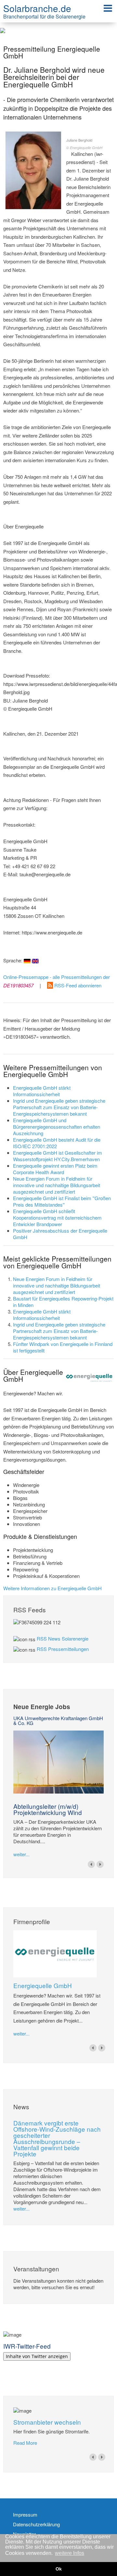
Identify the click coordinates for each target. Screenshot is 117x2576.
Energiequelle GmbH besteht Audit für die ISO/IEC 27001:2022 (57, 1143)
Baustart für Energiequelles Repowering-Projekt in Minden (63, 1302)
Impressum (25, 2515)
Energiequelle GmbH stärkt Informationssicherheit (42, 1091)
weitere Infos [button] (70, 2553)
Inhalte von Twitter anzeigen (37, 2356)
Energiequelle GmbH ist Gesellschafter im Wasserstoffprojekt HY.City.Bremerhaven (58, 1156)
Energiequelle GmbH (43, 1985)
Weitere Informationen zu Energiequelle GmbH (52, 1588)
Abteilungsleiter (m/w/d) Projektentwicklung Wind (48, 1809)
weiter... (21, 1854)
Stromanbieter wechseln (47, 2422)
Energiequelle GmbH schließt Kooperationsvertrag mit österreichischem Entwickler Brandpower (57, 1218)
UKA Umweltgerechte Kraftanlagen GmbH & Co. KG (58, 1720)
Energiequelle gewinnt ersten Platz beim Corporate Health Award (55, 1169)
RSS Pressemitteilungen (63, 1649)
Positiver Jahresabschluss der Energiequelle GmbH (60, 1234)
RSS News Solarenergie (63, 1638)
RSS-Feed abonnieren (77, 985)
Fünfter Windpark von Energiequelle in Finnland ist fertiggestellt (63, 1347)
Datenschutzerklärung (36, 2524)
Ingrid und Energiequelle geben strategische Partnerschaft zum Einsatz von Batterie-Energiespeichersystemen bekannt (59, 1107)
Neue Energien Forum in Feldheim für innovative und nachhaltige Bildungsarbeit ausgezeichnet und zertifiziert (57, 1185)
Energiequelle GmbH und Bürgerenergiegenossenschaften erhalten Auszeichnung (57, 1127)
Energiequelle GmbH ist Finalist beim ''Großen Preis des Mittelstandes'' (62, 1201)
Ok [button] (59, 2569)
